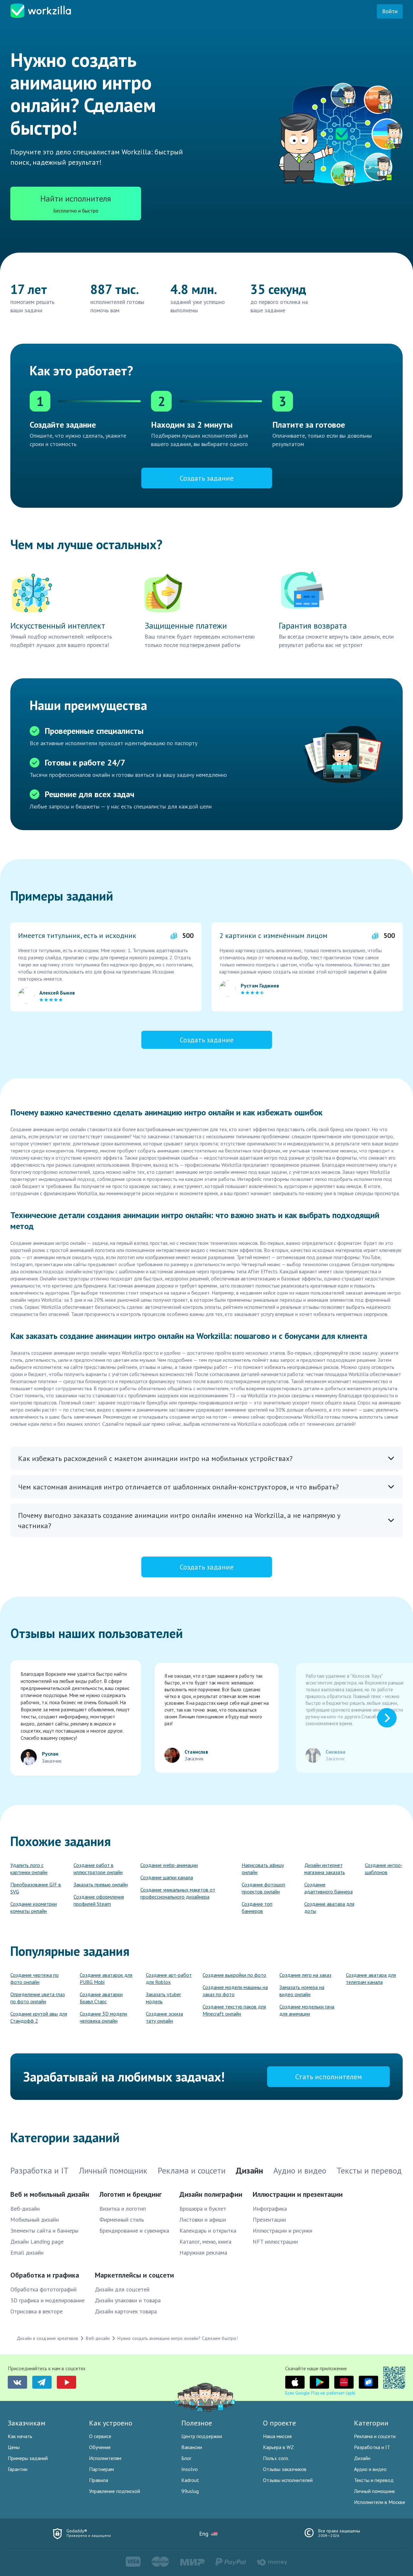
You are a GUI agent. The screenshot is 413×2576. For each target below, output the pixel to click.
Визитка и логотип (123, 2209)
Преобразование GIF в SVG (36, 1888)
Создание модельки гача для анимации (307, 2010)
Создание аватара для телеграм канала (371, 1978)
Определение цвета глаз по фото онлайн (38, 1998)
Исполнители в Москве (380, 2502)
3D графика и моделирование (47, 2300)
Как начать (20, 2436)
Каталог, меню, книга (205, 2242)
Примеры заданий (28, 2458)
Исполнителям (105, 2458)
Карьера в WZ (278, 2447)
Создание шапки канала (167, 1877)
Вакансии (192, 2447)
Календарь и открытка (208, 2231)
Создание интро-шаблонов (384, 1869)
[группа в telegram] (42, 2382)
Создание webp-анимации (169, 1865)
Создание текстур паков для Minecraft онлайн (234, 2010)
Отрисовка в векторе (36, 2311)
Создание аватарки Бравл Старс (101, 1998)
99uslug (190, 2491)
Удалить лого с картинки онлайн (29, 1869)
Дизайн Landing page (37, 2242)
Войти (390, 11)
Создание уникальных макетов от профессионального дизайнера (178, 1893)
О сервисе (100, 2436)
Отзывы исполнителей (288, 2480)
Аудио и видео (370, 2469)
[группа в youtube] (66, 2382)
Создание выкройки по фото (234, 1975)
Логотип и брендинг (131, 2194)
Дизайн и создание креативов (47, 2338)
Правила (99, 2480)
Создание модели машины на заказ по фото (235, 1991)
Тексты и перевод (374, 2480)
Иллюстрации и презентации (298, 2194)
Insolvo (190, 2469)
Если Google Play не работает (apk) (320, 2393)
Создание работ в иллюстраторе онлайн (98, 1869)
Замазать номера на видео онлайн (302, 1991)
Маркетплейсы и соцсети (134, 2275)
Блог (186, 2458)
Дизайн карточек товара (126, 2311)
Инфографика (270, 2209)
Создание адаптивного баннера (328, 1888)
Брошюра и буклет (203, 2209)
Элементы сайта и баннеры (44, 2231)
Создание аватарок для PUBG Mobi (106, 1978)
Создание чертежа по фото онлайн (35, 1978)
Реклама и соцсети (375, 2436)
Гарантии (18, 2469)
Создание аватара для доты (329, 1907)
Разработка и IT (372, 2447)
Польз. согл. (276, 2458)
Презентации (269, 2220)
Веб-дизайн (25, 2209)
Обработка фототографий (43, 2289)
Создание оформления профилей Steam (99, 1900)
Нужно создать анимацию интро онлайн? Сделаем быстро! (177, 2338)
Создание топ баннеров (257, 1907)
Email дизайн (27, 2253)
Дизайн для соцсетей (122, 2289)
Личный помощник (374, 2491)
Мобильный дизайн (35, 2220)
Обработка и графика (45, 2275)
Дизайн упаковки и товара (128, 2300)
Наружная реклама (203, 2253)
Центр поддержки (202, 2436)
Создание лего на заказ (305, 1975)
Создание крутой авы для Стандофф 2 (39, 2017)
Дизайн (362, 2458)
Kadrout (190, 2480)
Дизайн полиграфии (211, 2194)
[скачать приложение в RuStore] (368, 2382)
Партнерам (101, 2469)
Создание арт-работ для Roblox (169, 1978)
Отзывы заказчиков (285, 2469)
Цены (14, 2447)
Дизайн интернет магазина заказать (325, 1869)
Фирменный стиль (122, 2220)
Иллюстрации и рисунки (282, 2231)
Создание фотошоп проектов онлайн (263, 1888)
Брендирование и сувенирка (134, 2231)
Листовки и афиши (203, 2220)
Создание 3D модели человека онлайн (103, 2017)
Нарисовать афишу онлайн (263, 1869)
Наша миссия (277, 2436)
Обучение (100, 2447)
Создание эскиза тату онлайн (164, 2017)
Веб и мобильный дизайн (50, 2194)
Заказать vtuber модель (163, 1998)
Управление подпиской (115, 2491)
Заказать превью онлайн (101, 1884)
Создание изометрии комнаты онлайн (34, 1907)
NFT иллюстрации (275, 2242)
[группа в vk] (17, 2382)
